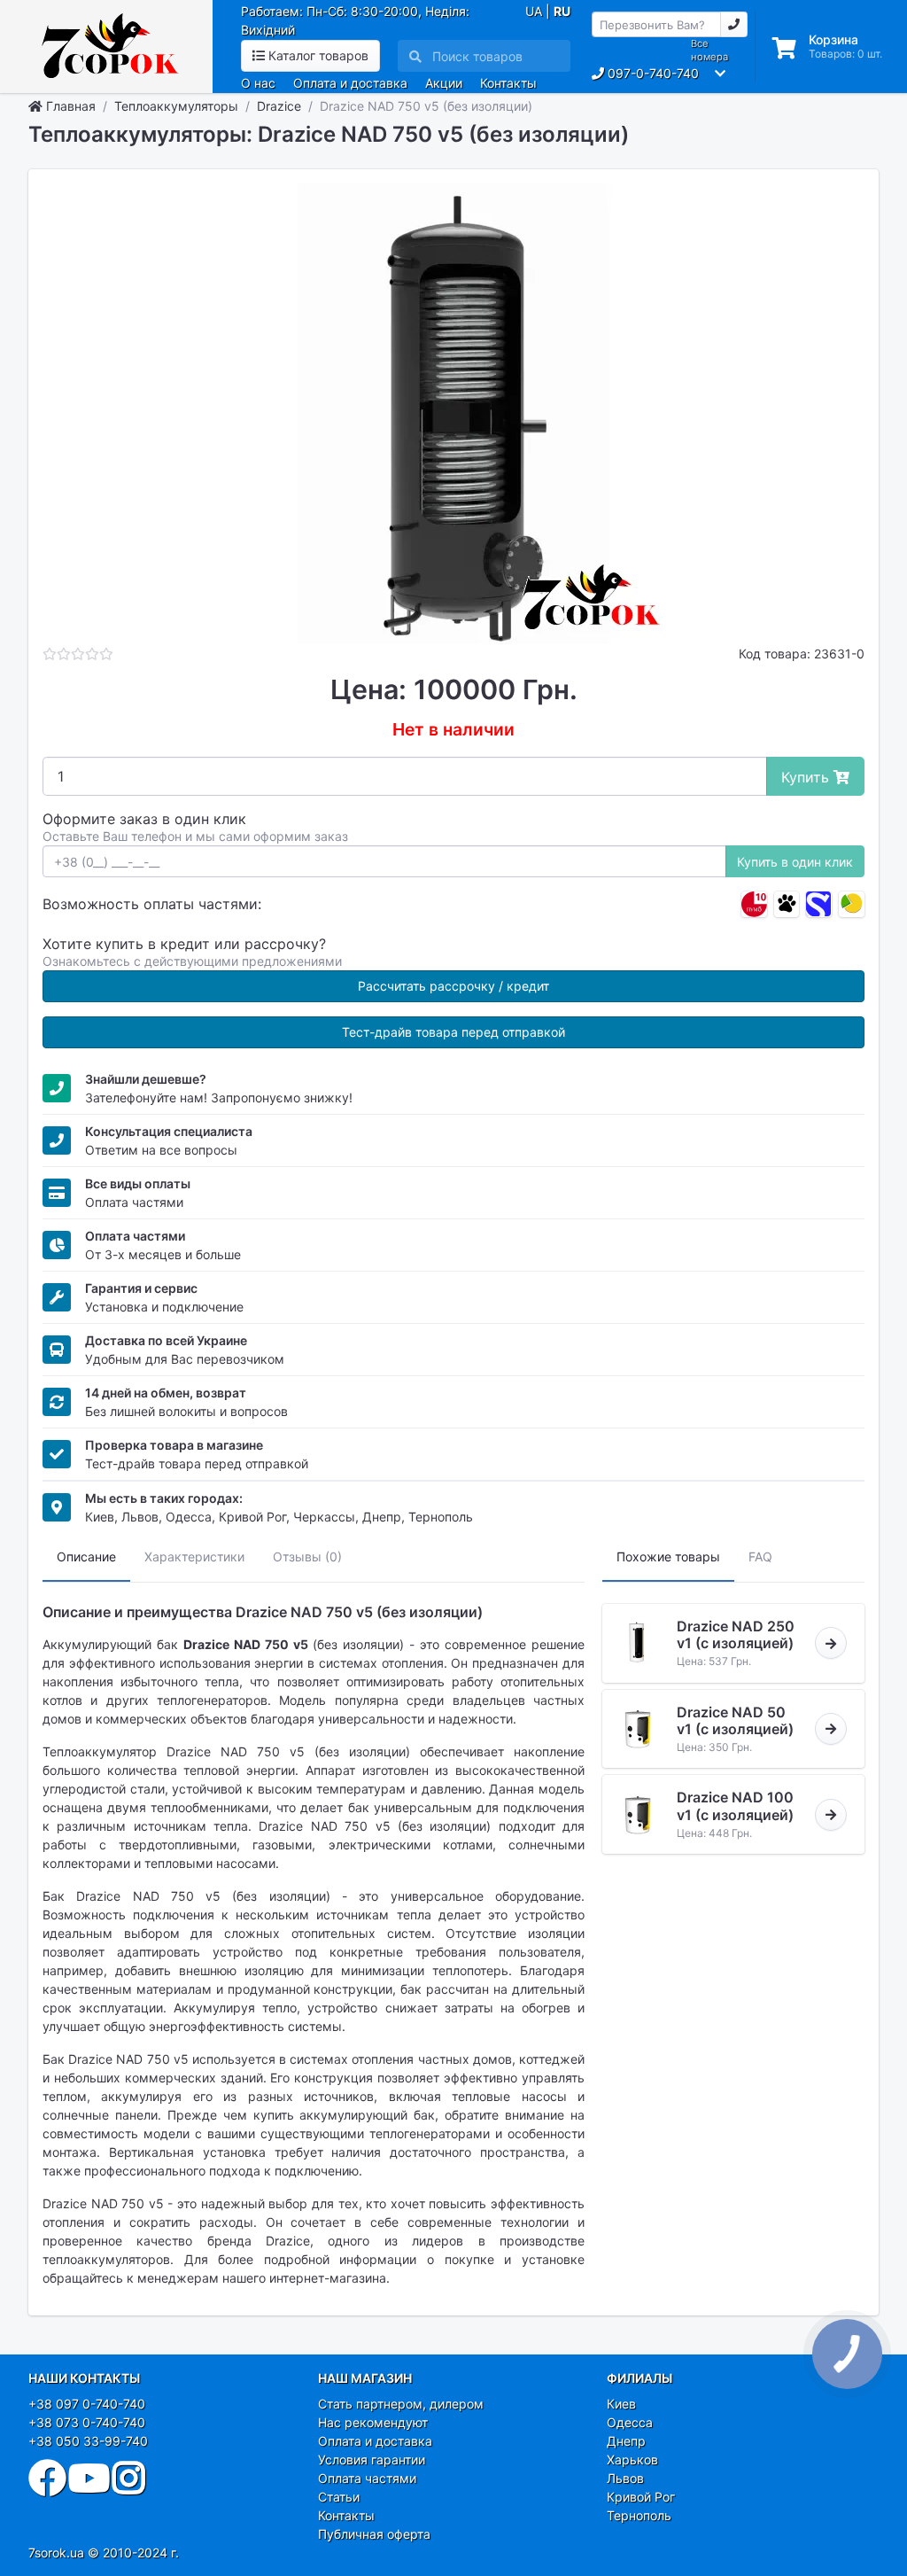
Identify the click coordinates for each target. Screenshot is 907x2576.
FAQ (760, 1556)
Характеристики (194, 1556)
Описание (86, 1556)
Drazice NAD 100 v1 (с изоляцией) (735, 1806)
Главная (69, 106)
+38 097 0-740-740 (87, 2404)
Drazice (279, 106)
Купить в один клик (795, 862)
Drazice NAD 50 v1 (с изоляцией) (735, 1720)
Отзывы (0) (307, 1556)
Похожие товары (668, 1556)
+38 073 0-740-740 (87, 2422)
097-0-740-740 (651, 73)
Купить (807, 777)
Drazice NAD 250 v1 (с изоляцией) (736, 1634)
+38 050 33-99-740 (88, 2441)
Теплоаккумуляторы (176, 106)
